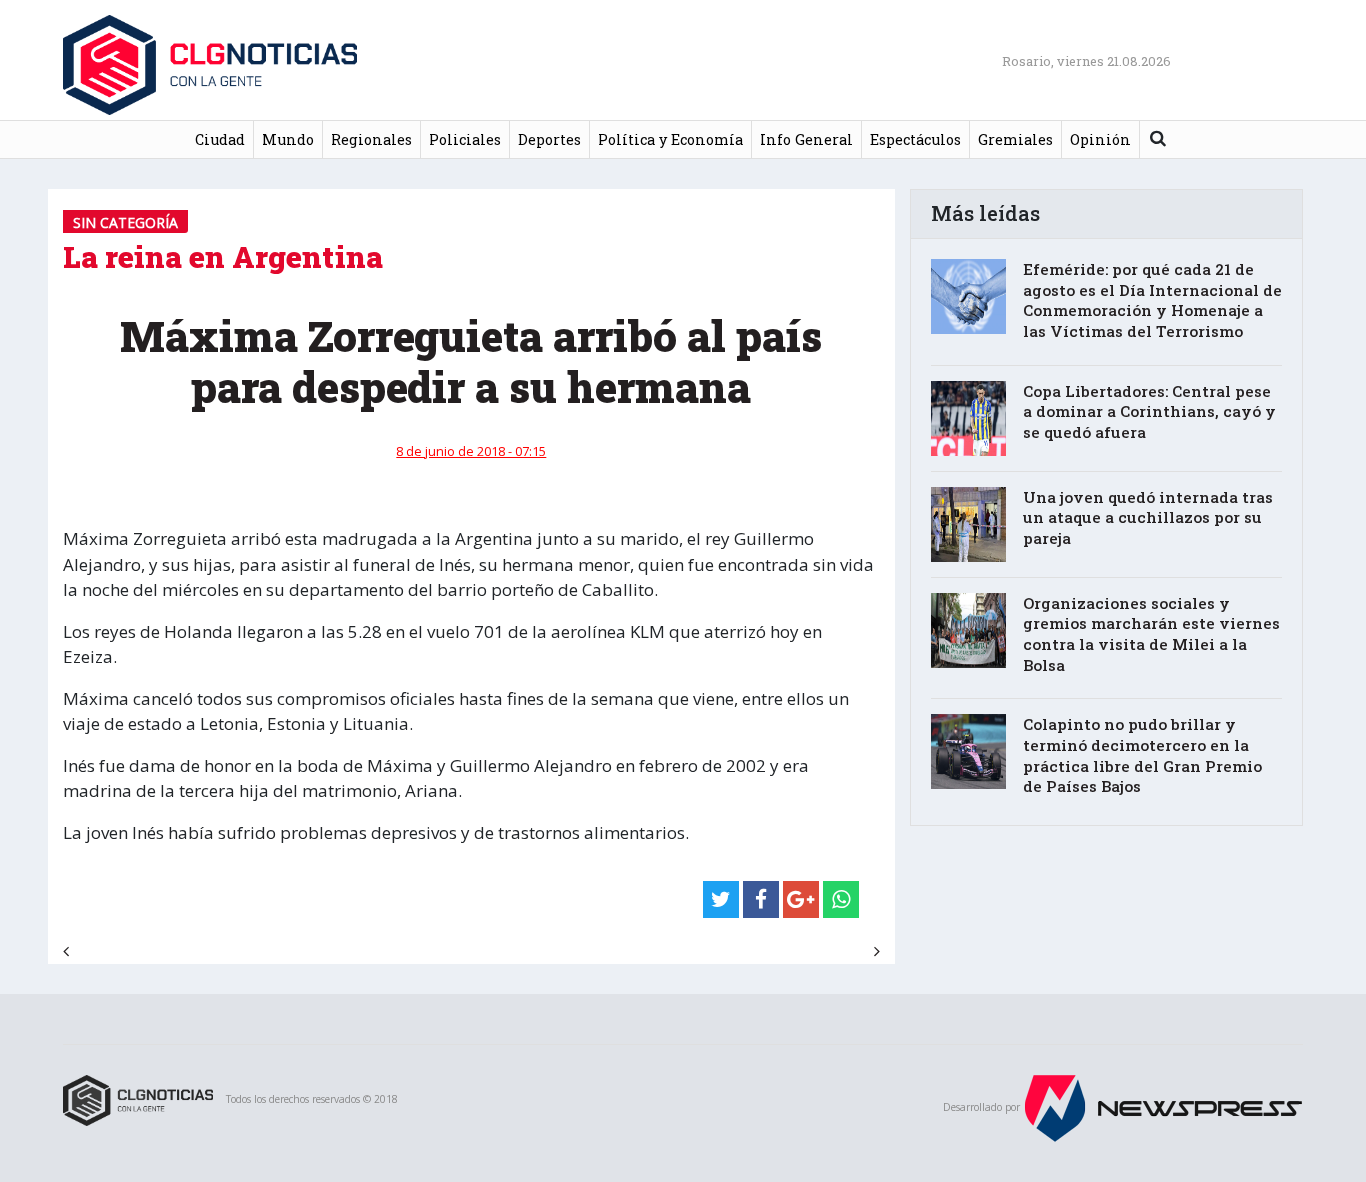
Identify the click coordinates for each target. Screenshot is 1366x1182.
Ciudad (220, 139)
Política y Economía (670, 139)
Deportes (549, 139)
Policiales (465, 139)
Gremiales (1015, 139)
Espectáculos (915, 139)
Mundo (288, 139)
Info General (806, 139)
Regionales (371, 139)
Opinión (1100, 139)
